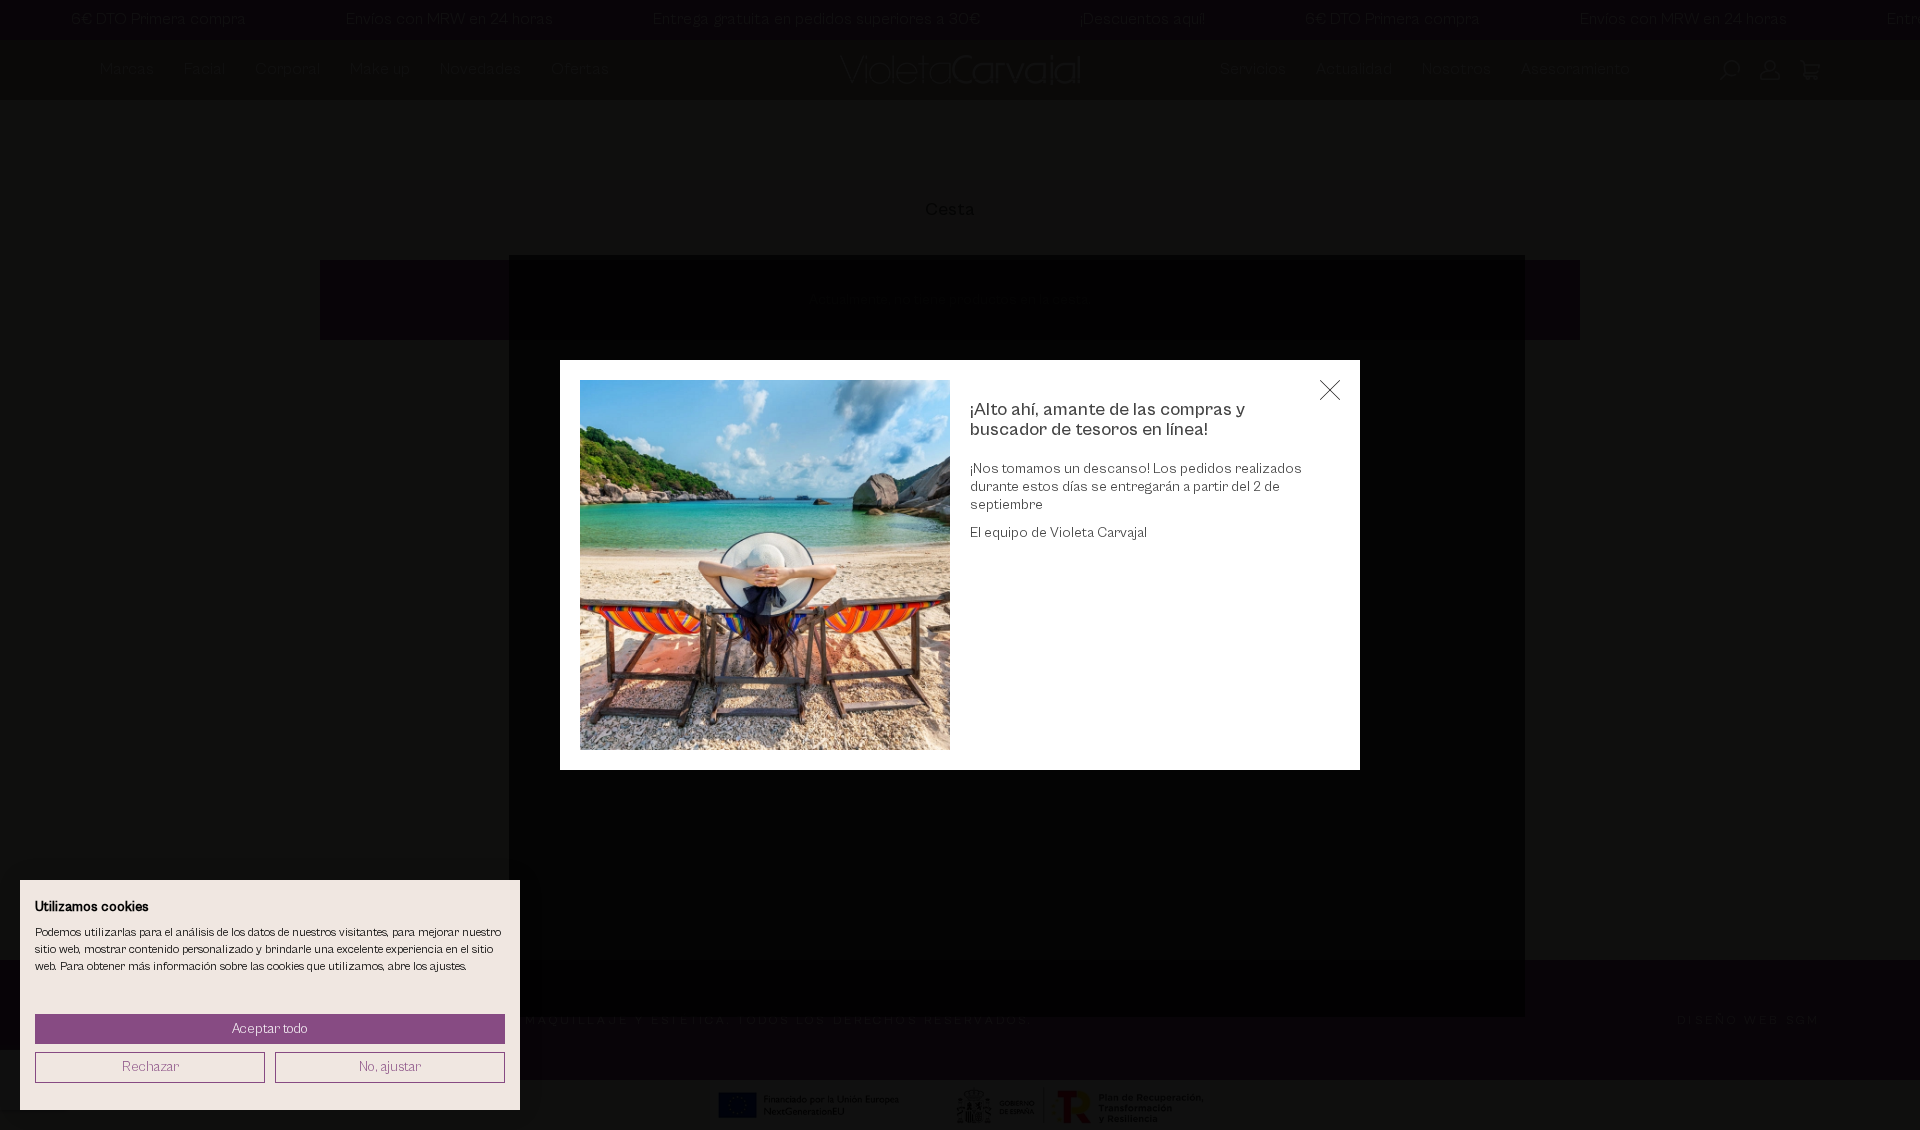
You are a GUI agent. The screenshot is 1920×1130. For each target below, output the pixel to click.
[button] (1330, 390)
